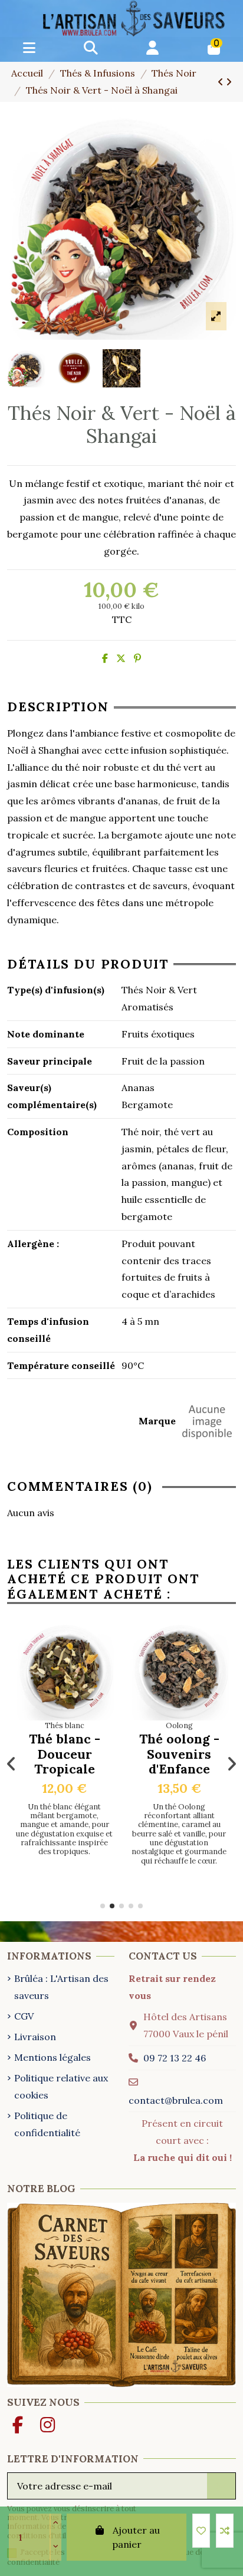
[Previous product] (222, 82)
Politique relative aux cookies (61, 2086)
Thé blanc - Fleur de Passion (68, 1754)
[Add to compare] (225, 2531)
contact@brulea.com (176, 2100)
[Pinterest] (137, 658)
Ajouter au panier (136, 2537)
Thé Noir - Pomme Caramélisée (183, 1754)
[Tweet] (121, 658)
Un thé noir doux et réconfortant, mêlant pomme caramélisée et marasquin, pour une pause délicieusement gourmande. (183, 1829)
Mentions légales (52, 2057)
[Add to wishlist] (201, 2531)
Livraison (35, 2037)
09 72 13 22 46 (175, 2058)
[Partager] (105, 658)
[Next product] (229, 82)
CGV (24, 2016)
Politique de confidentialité (47, 2124)
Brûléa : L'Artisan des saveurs (61, 1987)
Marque (157, 1421)
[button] (103, 1906)
